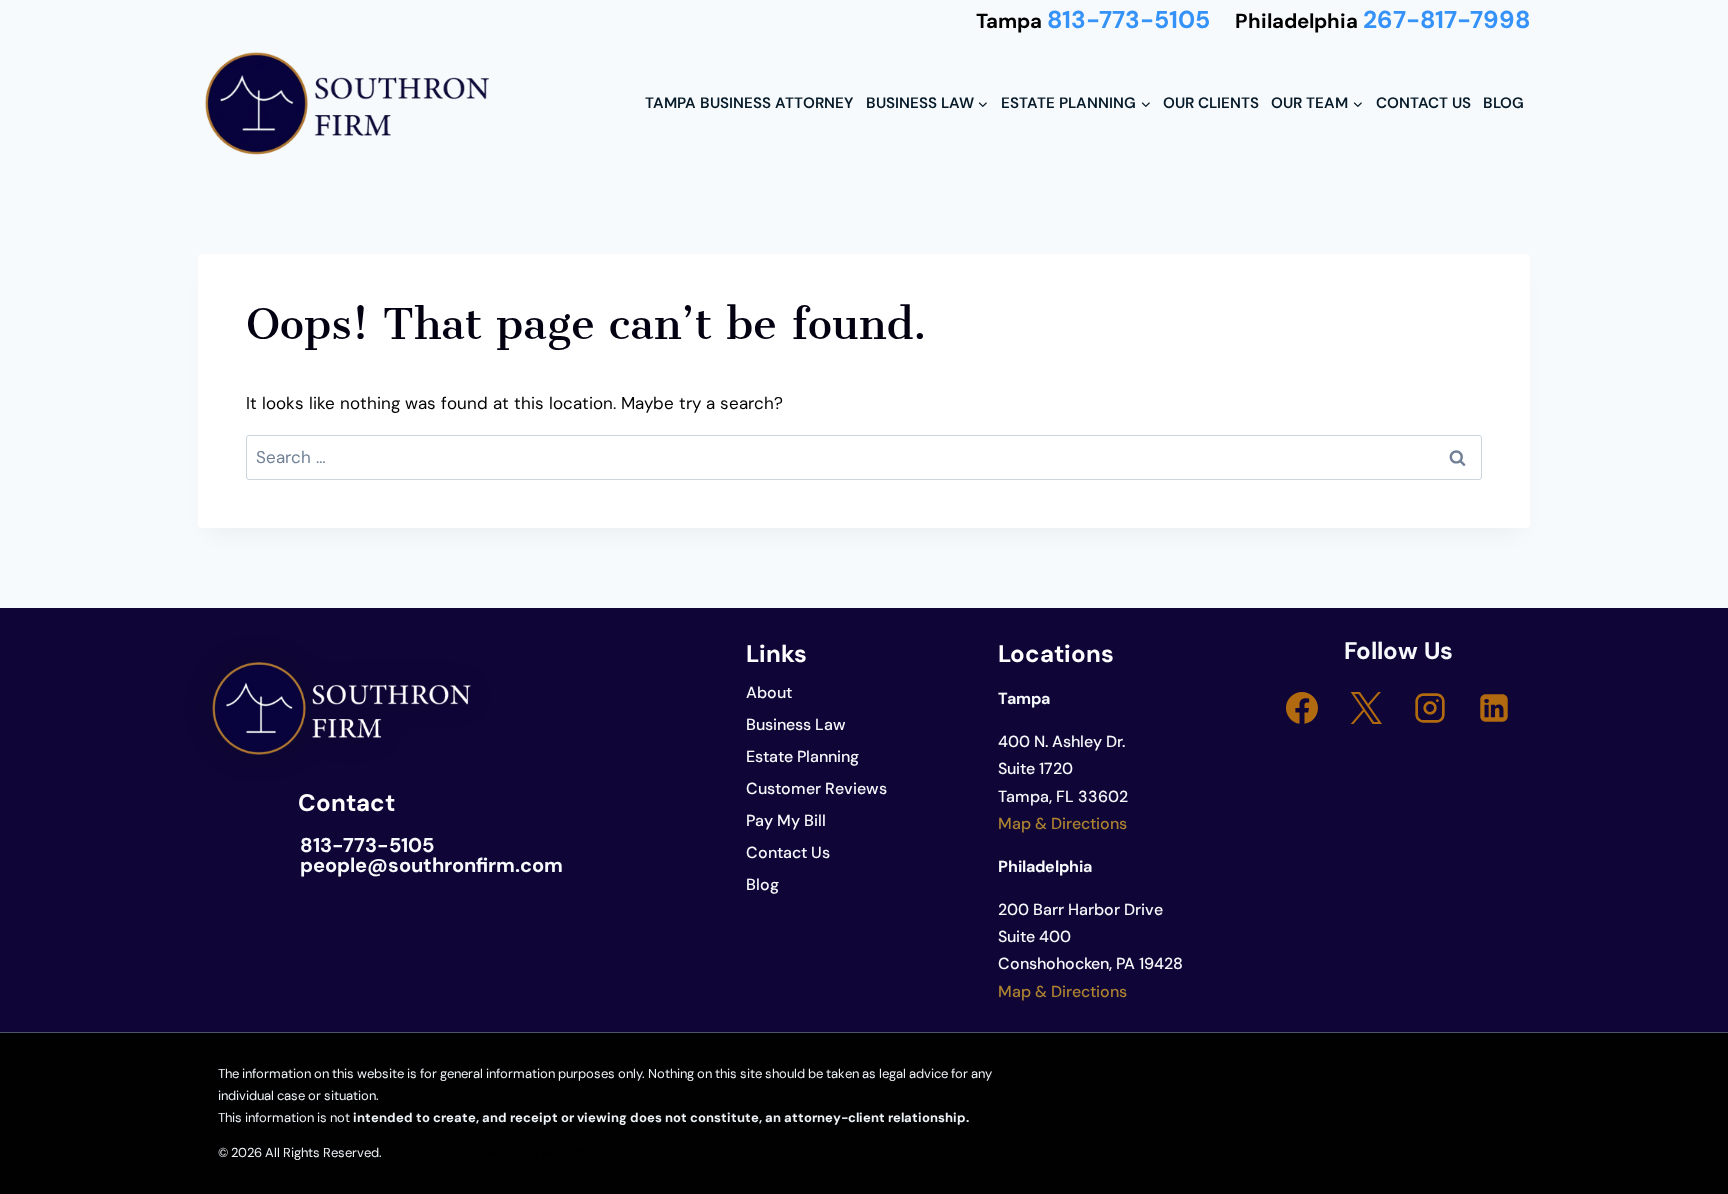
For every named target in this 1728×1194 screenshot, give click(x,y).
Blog (1503, 103)
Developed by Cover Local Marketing (493, 1152)
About (769, 692)
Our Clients (1211, 103)
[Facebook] (1302, 708)
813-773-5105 (1128, 20)
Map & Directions (1062, 823)
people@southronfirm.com (431, 865)
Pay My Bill (786, 820)
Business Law (796, 724)
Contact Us (1423, 103)
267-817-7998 (1446, 20)
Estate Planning (802, 756)
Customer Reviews (816, 788)
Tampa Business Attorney (749, 103)
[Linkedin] (1494, 708)
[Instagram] (1430, 708)
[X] (1366, 708)
